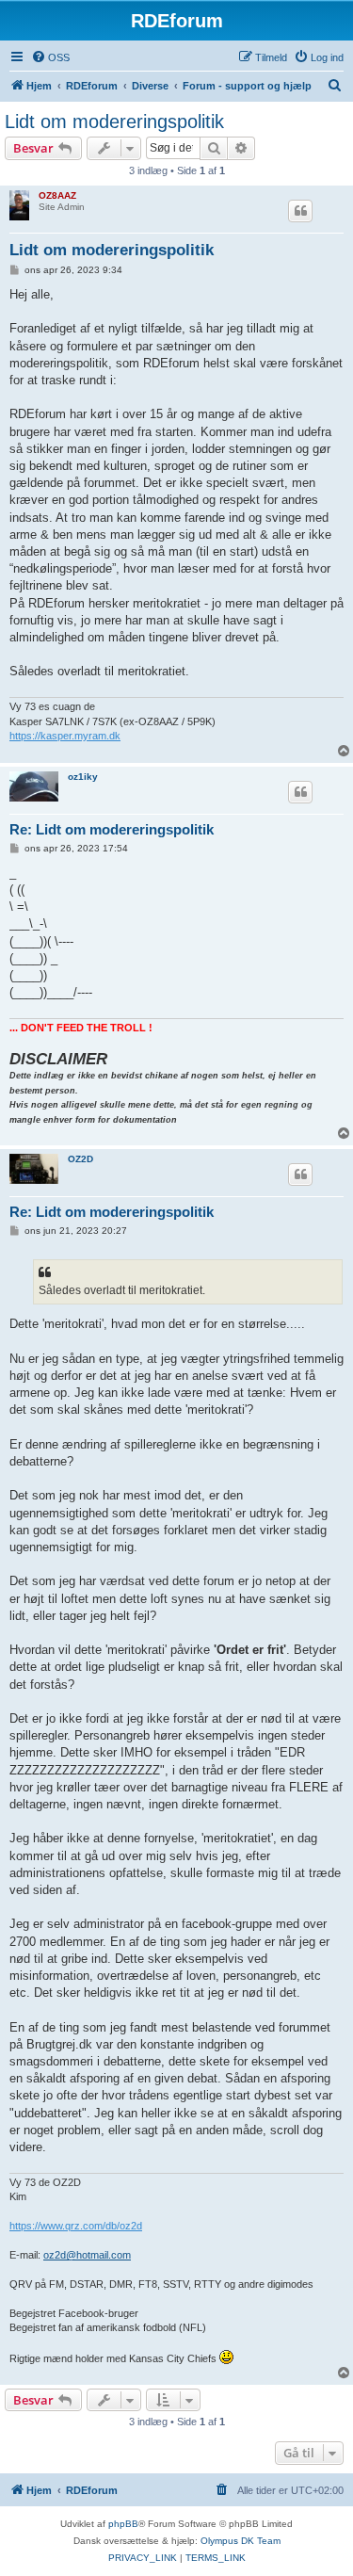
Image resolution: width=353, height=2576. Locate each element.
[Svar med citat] (300, 211)
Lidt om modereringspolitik (114, 122)
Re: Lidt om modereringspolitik (112, 829)
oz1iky (83, 777)
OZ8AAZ (57, 195)
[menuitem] (50, 57)
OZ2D (80, 1159)
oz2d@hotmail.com (87, 2255)
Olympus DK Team (241, 2541)
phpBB (123, 2524)
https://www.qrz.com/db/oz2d (76, 2226)
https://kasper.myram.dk (65, 736)
